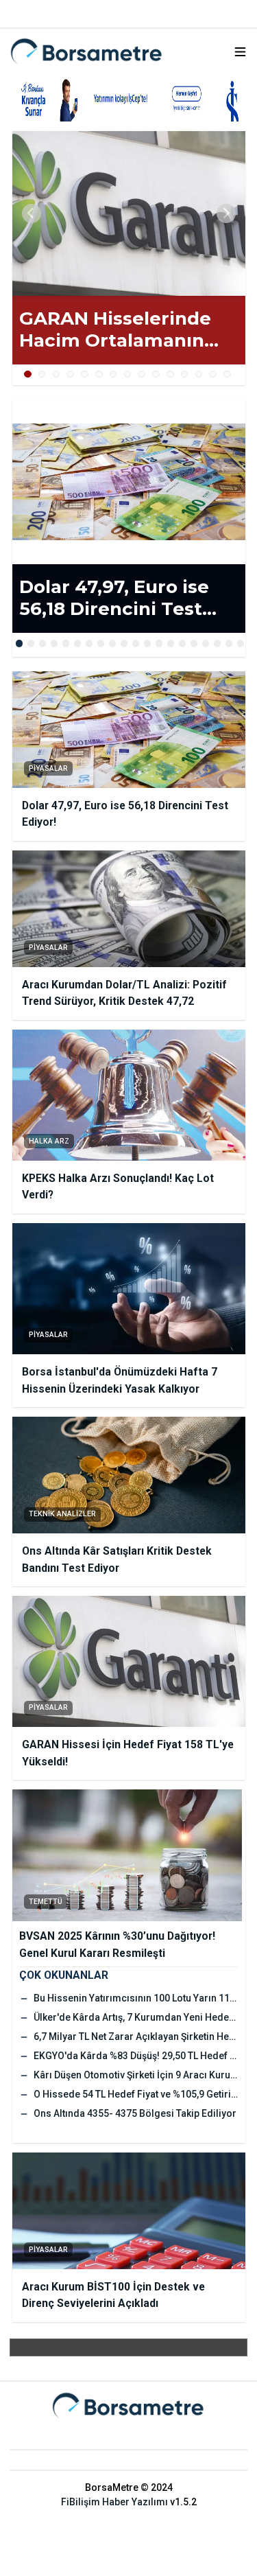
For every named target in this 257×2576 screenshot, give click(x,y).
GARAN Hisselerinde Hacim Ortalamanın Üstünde (115, 330)
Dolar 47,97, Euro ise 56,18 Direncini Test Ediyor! (114, 598)
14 (213, 374)
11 (170, 374)
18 (218, 643)
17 (206, 643)
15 (227, 374)
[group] (129, 213)
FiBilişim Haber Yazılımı (114, 2502)
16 (194, 643)
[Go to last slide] (32, 213)
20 (241, 643)
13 (199, 374)
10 (156, 374)
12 (185, 374)
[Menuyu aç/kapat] (240, 52)
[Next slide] (226, 213)
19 (229, 643)
